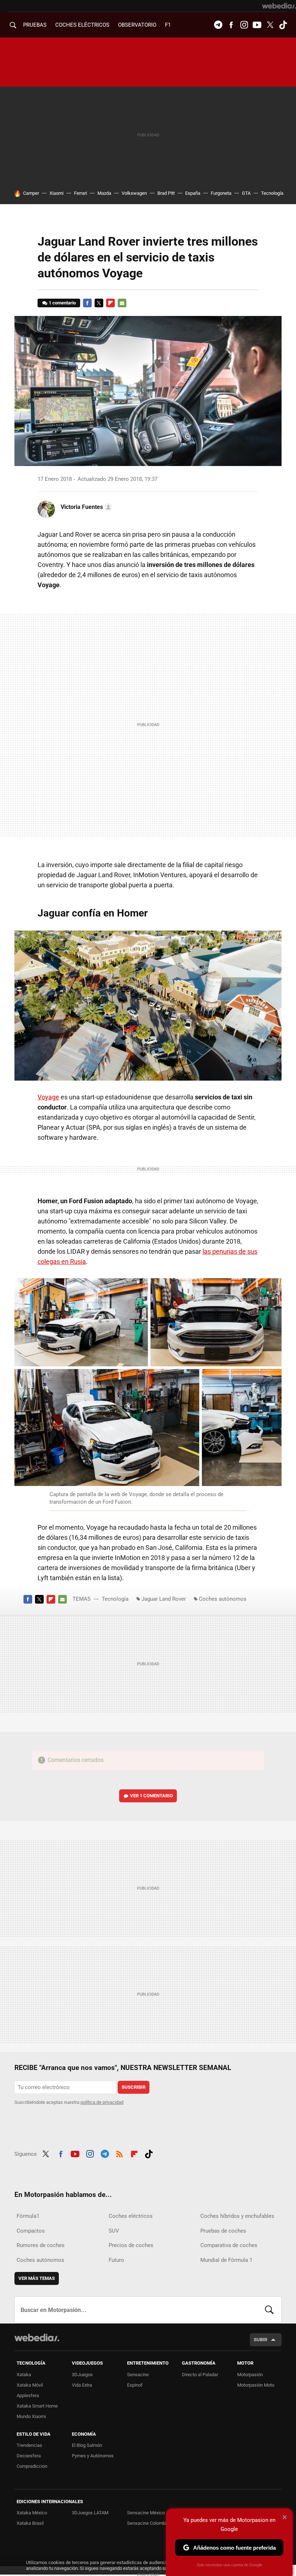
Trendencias (29, 2445)
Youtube (257, 25)
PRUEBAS (35, 25)
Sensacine (138, 2375)
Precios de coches (131, 2245)
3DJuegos (82, 2375)
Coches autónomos (223, 1599)
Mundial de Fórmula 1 (226, 2260)
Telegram (218, 25)
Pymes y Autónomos (93, 2456)
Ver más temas (37, 2278)
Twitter (270, 25)
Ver (151, 1796)
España (193, 193)
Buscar (269, 2310)
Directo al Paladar (200, 2375)
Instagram (244, 25)
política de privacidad (102, 2102)
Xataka (24, 2375)
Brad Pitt (166, 193)
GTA (246, 193)
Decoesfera (29, 2456)
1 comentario (62, 303)
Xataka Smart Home (37, 2406)
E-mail (122, 303)
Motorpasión (250, 2375)
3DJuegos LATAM (90, 2513)
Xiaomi (56, 193)
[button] (85, 507)
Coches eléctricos (131, 2216)
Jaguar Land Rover (164, 1599)
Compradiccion (32, 2466)
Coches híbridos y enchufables (237, 2216)
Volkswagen (134, 193)
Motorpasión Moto (256, 2385)
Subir (260, 2340)
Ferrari (80, 193)
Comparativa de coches (229, 2245)
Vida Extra (82, 2385)
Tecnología (272, 193)
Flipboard (110, 303)
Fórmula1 (28, 2216)
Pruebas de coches (223, 2231)
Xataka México (32, 2513)
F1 (168, 25)
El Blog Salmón (87, 2445)
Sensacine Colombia (148, 2523)
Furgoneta (221, 193)
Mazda (104, 193)
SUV (114, 2231)
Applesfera (28, 2395)
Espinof (135, 2385)
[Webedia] (279, 6)
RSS (119, 2153)
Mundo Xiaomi (31, 2416)
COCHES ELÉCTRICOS (82, 25)
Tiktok (283, 25)
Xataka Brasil (30, 2523)
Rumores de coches (41, 2245)
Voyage (48, 1097)
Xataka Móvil (30, 2385)
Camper (31, 193)
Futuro (116, 2260)
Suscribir (134, 2087)
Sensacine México (146, 2513)
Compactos (31, 2231)
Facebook (231, 25)
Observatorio (137, 25)
